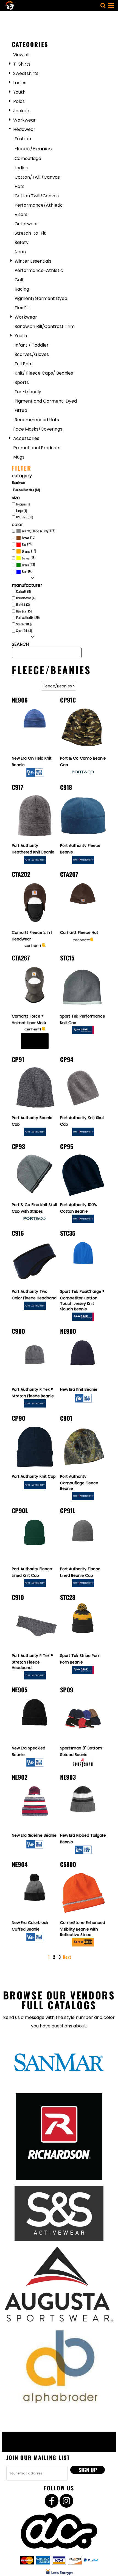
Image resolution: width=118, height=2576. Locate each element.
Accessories (26, 438)
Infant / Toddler (32, 345)
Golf (19, 280)
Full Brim (24, 364)
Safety (22, 242)
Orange (26, 551)
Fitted (21, 410)
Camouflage (28, 158)
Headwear (24, 129)
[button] (103, 5)
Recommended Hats (37, 420)
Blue (25, 571)
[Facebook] (52, 2501)
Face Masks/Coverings (38, 429)
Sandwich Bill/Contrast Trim (45, 326)
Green (25, 565)
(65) (28, 571)
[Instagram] (66, 2501)
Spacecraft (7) (25, 624)
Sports (22, 382)
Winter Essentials (33, 261)
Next (67, 1957)
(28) (27, 544)
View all (21, 55)
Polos (19, 101)
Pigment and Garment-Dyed (46, 401)
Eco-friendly (28, 392)
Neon (20, 252)
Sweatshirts (26, 73)
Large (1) (22, 511)
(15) (29, 558)
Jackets (22, 111)
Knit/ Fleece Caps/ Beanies (44, 373)
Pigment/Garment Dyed (41, 298)
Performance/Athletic (39, 205)
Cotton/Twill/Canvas (37, 177)
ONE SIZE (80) (25, 517)
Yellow (26, 558)
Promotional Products (37, 448)
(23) (28, 565)
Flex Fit (22, 308)
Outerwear (26, 224)
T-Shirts (22, 64)
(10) (29, 537)
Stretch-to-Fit (30, 233)
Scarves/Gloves (32, 354)
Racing (22, 289)
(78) (39, 531)
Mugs (19, 457)
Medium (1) (23, 504)
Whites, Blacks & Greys (36, 531)
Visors (21, 214)
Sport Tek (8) (24, 630)
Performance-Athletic (39, 270)
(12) (29, 551)
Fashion (23, 139)
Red (24, 544)
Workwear (24, 120)
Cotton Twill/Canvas (37, 196)
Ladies (20, 83)
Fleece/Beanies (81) (27, 490)
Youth (19, 92)
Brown (26, 538)
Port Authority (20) (28, 617)
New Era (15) (24, 611)
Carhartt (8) (23, 591)
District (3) (23, 604)
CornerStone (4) (26, 598)
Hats (19, 186)
